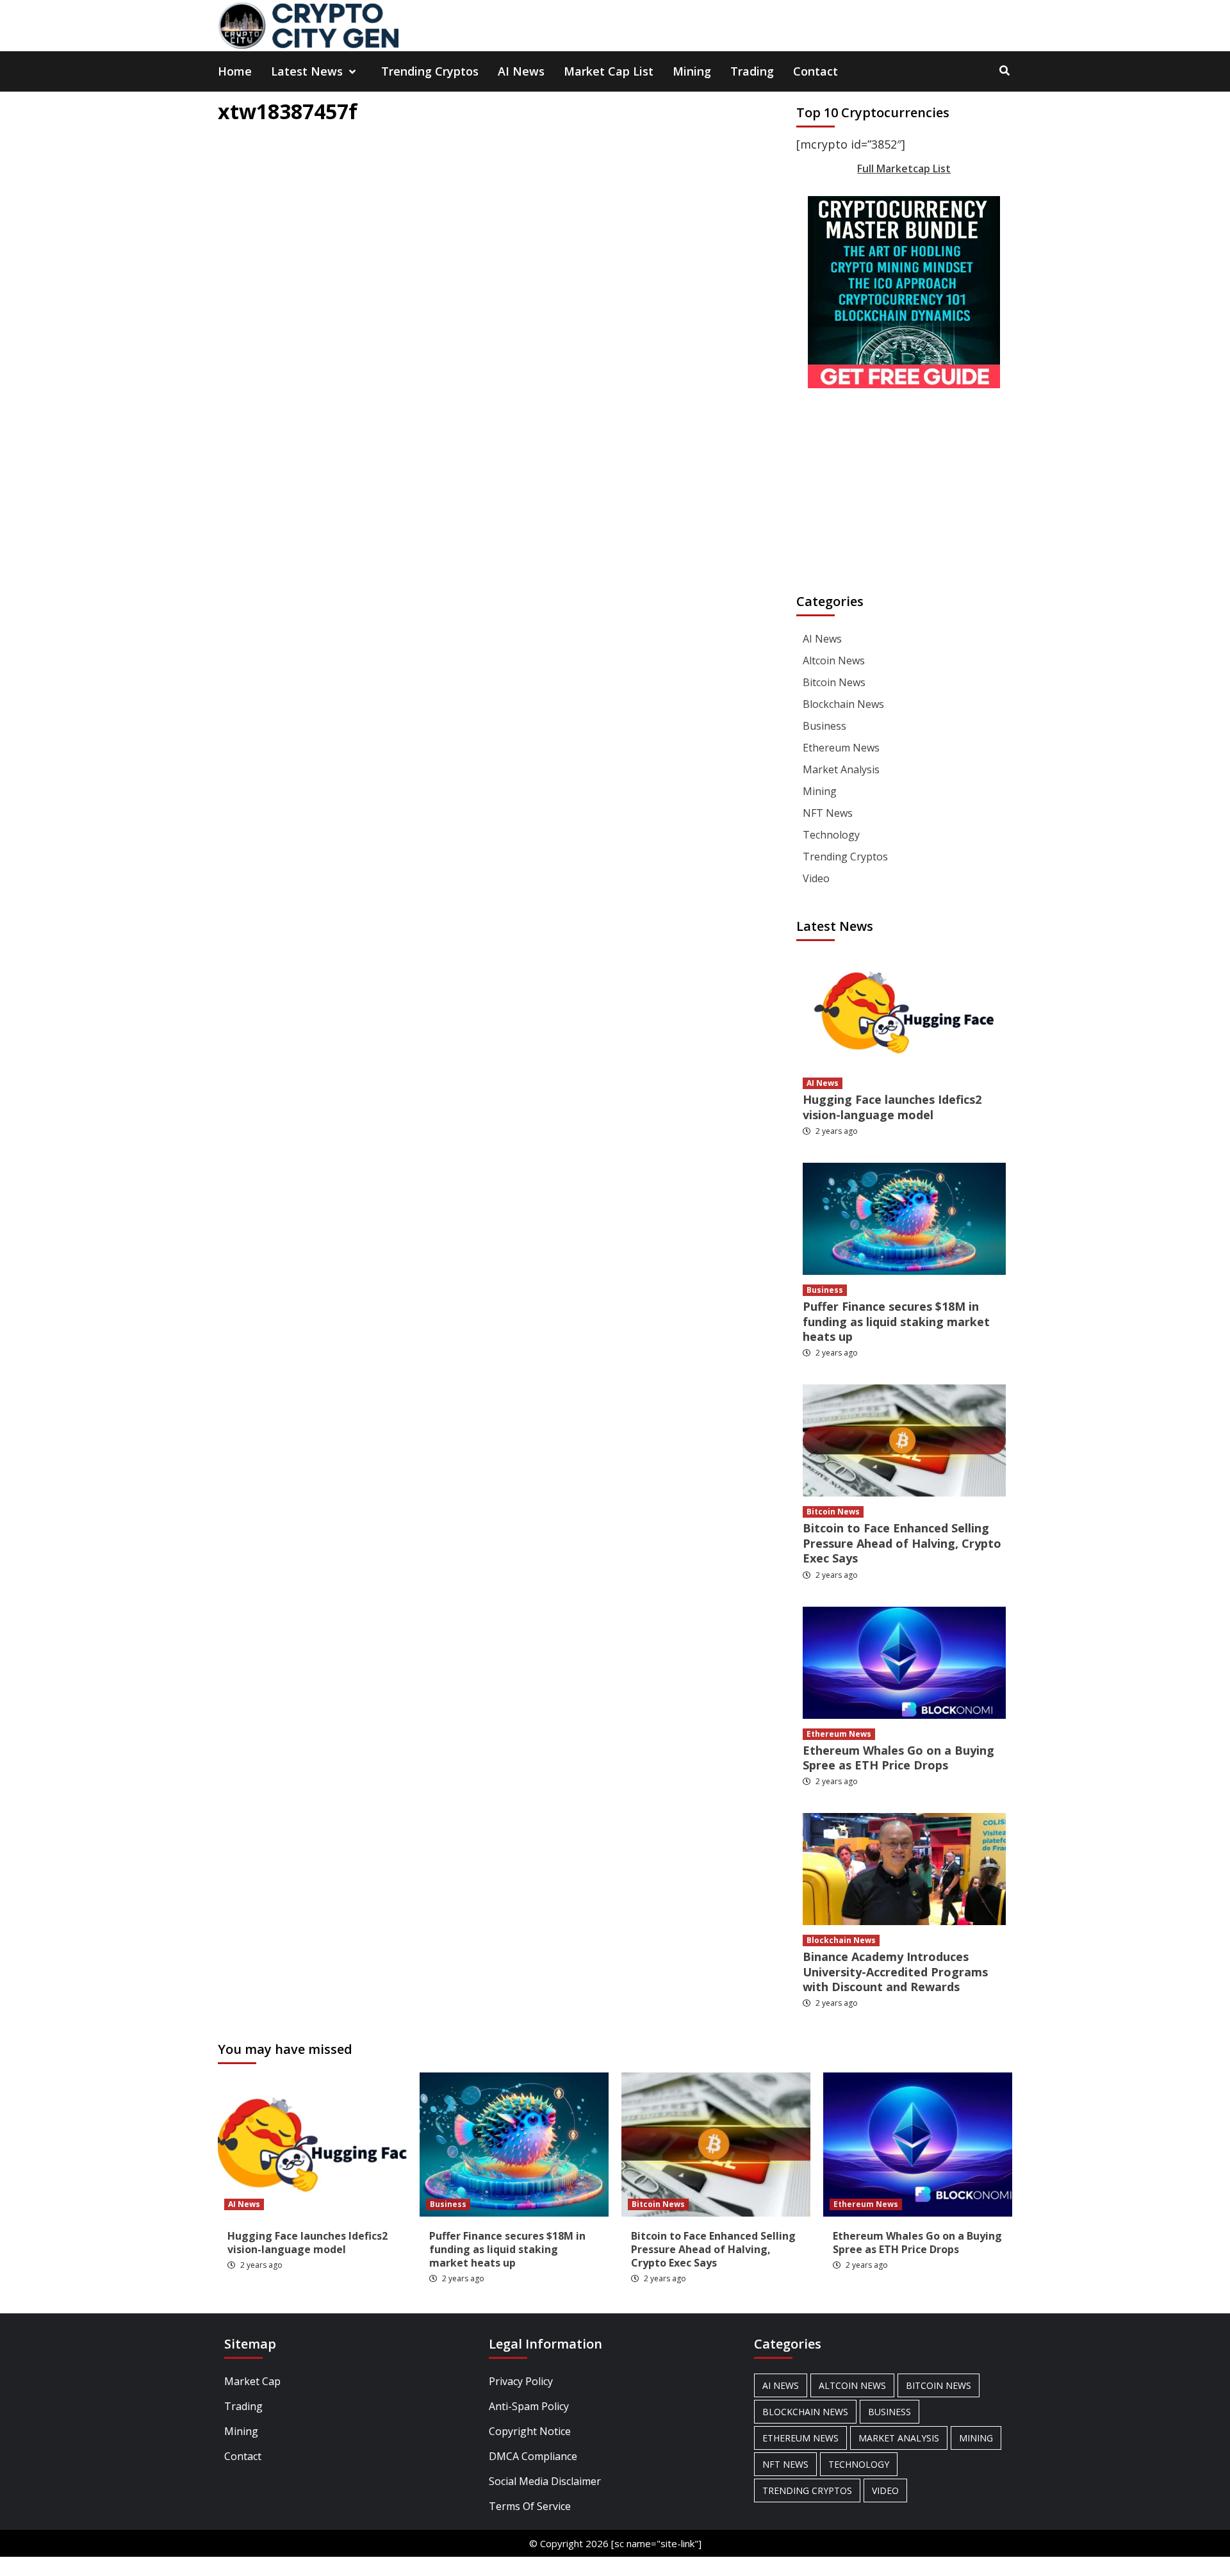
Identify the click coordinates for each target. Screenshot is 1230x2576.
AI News (521, 71)
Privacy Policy (521, 2381)
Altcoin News (834, 660)
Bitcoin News (834, 682)
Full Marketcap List (904, 168)
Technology (831, 835)
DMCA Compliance (533, 2456)
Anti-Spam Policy (529, 2406)
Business (824, 726)
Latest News (307, 71)
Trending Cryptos (430, 71)
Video (816, 878)
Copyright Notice (530, 2431)
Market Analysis (841, 769)
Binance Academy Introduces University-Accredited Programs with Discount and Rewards (895, 1972)
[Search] (1004, 70)
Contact (816, 71)
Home (235, 71)
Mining (692, 71)
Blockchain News (843, 704)
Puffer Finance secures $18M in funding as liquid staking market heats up (896, 1321)
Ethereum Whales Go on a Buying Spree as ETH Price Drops (898, 1758)
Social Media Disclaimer (545, 2481)
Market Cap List (609, 71)
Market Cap (252, 2381)
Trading (752, 71)
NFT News (828, 813)
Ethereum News (841, 748)
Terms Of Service (530, 2506)
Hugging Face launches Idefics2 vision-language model (892, 1107)
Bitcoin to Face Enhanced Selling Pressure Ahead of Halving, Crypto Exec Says (902, 1543)
